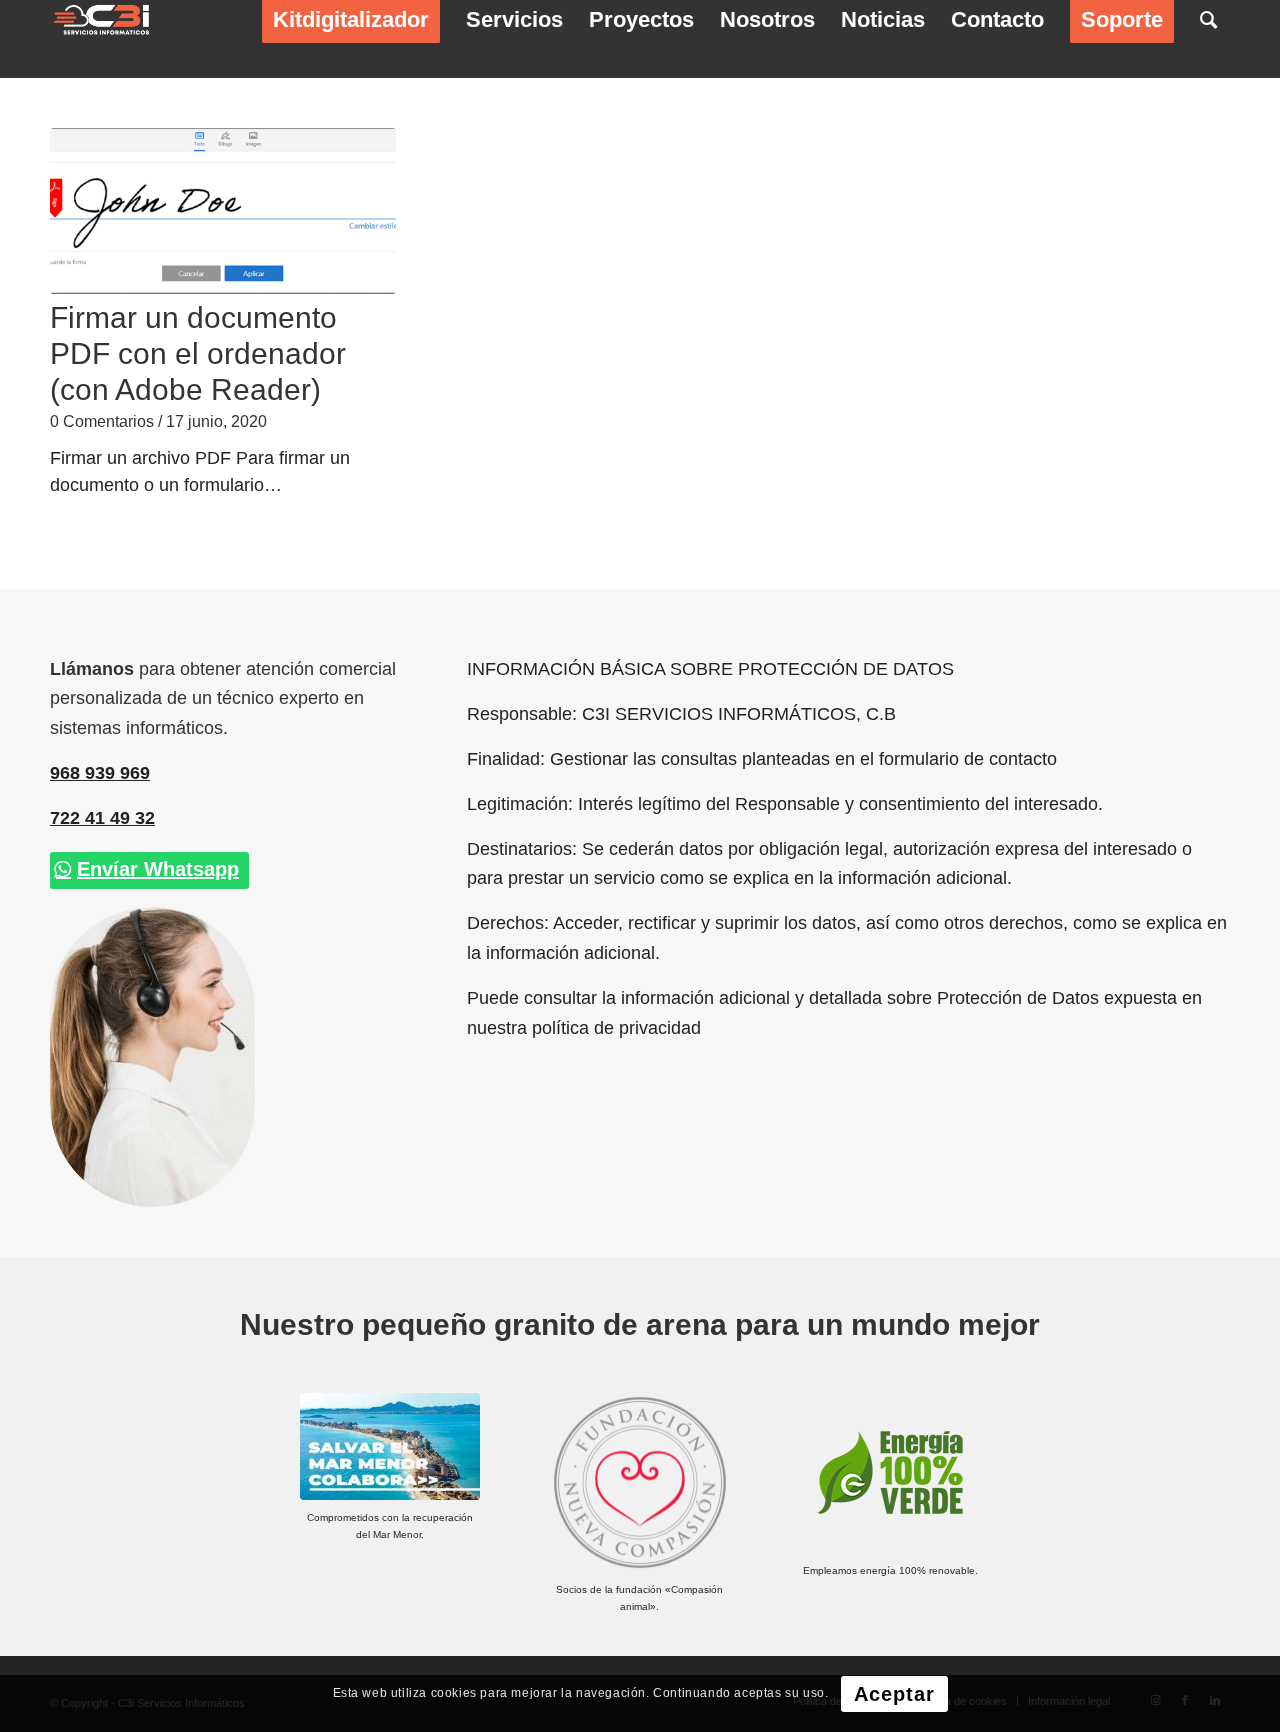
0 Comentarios (102, 421)
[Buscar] (1208, 20)
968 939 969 (100, 773)
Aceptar (894, 1694)
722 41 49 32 (102, 818)
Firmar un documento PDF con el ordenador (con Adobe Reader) (198, 353)
